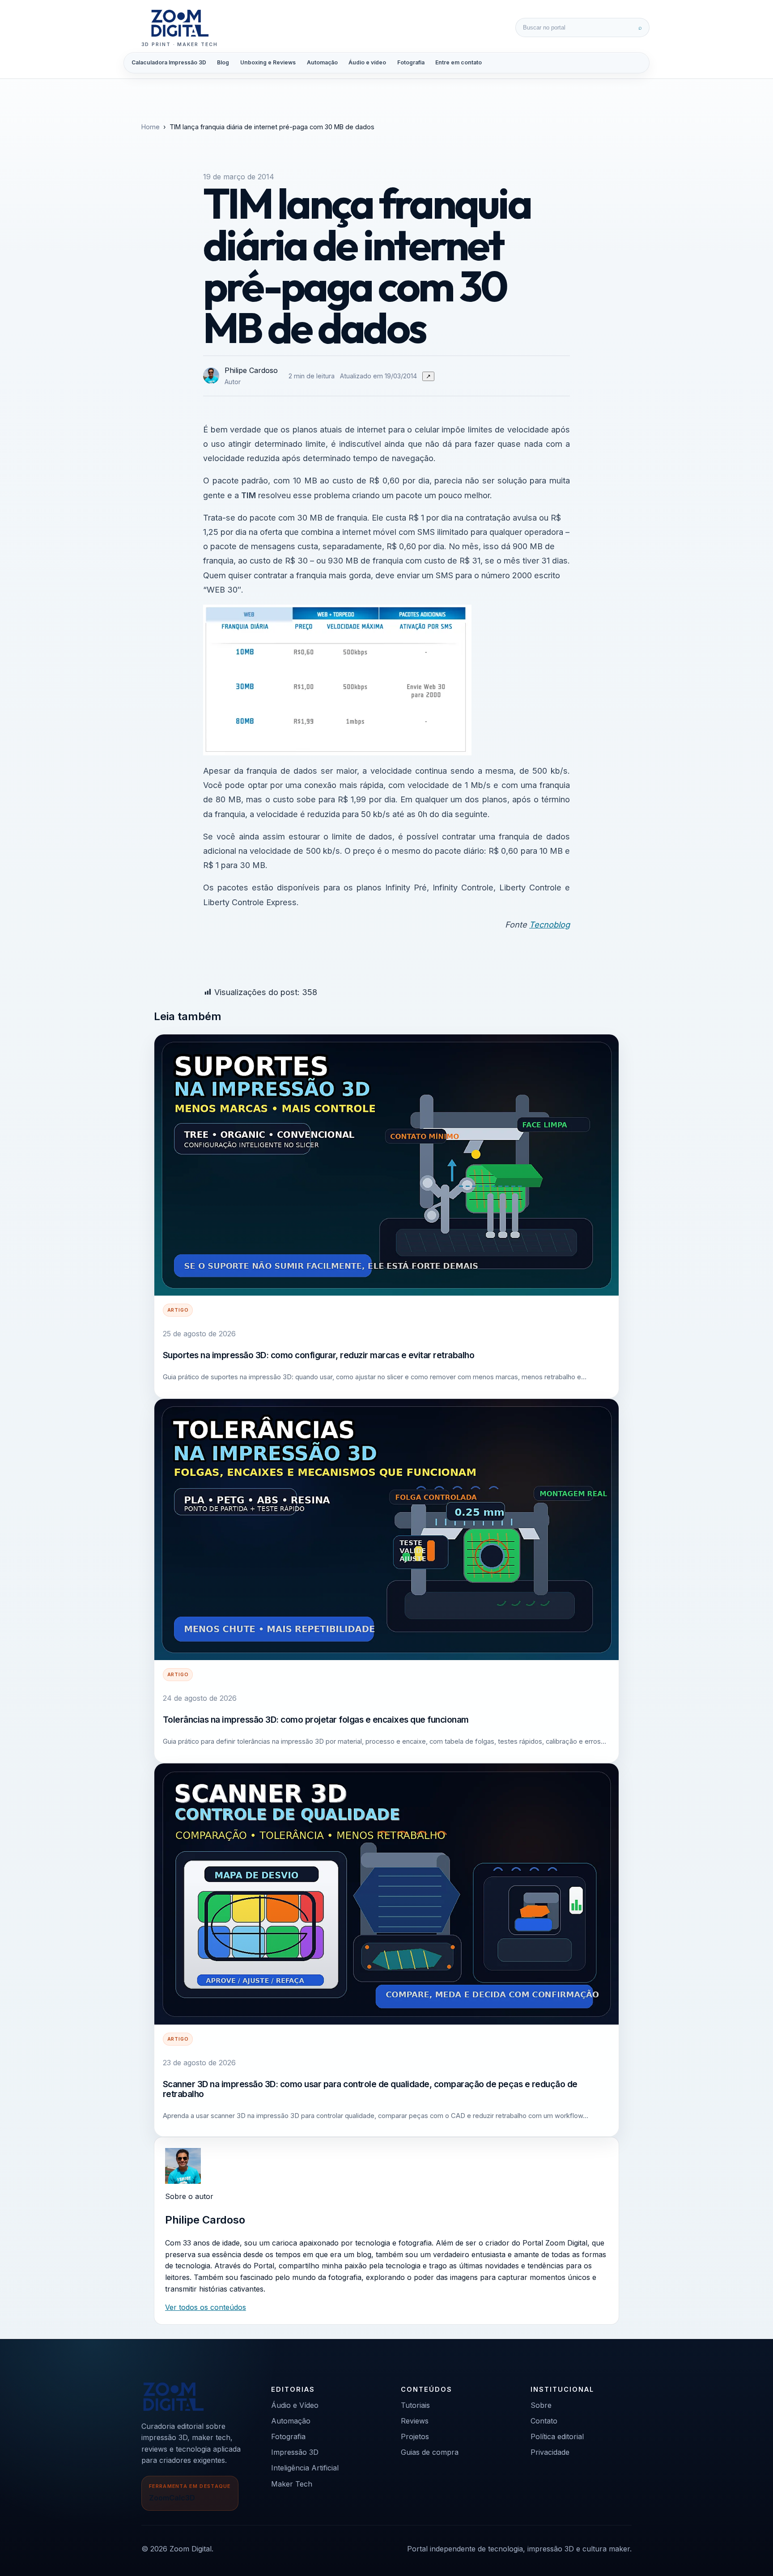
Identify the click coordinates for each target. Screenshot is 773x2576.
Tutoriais (415, 2405)
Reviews (415, 2421)
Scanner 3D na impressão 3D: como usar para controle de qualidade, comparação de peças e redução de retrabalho (370, 2089)
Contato (544, 2421)
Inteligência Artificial (305, 2468)
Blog (223, 62)
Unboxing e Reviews (268, 62)
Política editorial (557, 2436)
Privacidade (550, 2452)
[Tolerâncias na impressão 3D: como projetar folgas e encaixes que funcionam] (386, 1529)
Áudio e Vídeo (295, 2405)
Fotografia (411, 62)
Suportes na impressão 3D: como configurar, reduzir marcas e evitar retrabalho (319, 1355)
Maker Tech (292, 2484)
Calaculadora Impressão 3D (169, 62)
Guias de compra (430, 2452)
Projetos (415, 2436)
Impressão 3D (295, 2452)
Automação (322, 62)
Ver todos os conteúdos (206, 2307)
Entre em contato (459, 62)
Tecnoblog (550, 924)
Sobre (541, 2405)
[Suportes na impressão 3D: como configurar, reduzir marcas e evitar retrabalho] (386, 1165)
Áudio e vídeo (367, 62)
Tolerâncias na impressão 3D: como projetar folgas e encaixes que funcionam (316, 1720)
